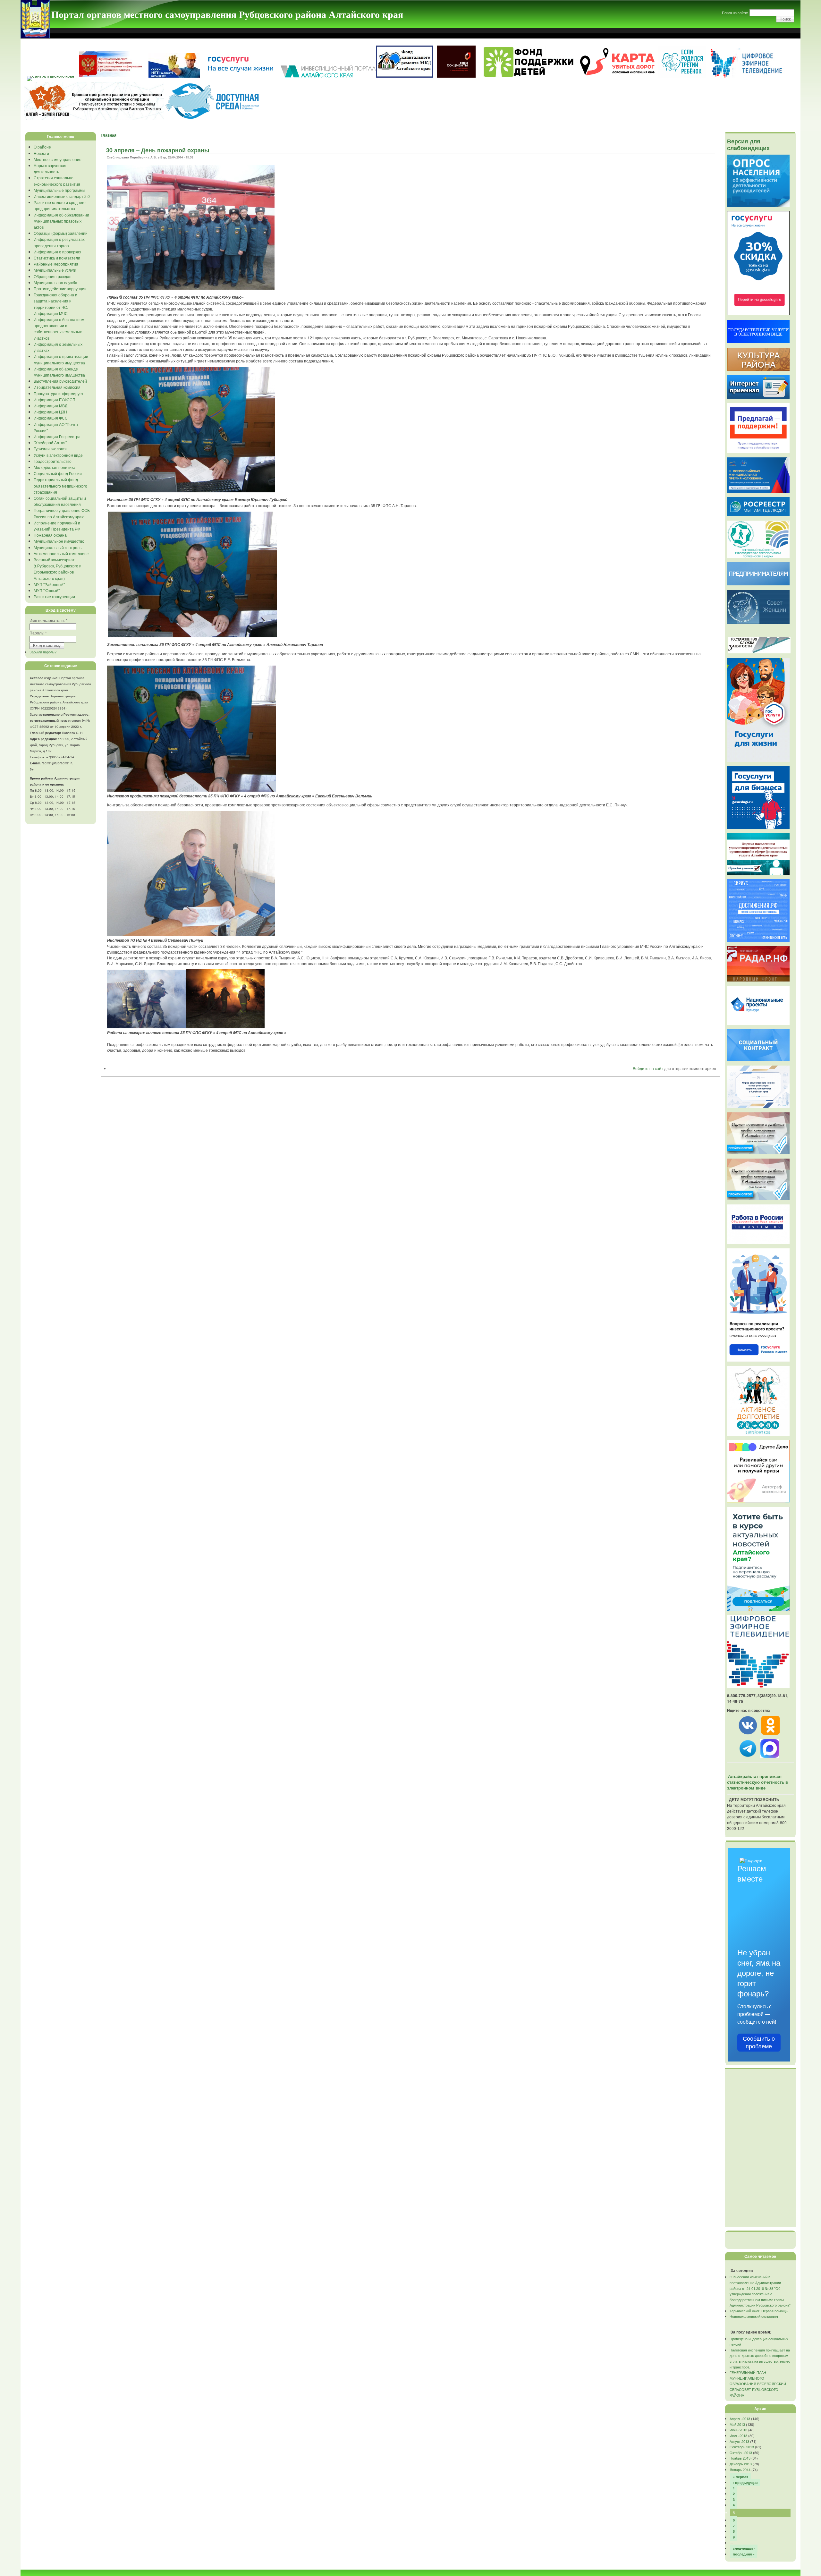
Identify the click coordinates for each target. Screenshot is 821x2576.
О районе (42, 147)
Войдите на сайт (648, 1068)
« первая (741, 2477)
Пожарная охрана (50, 535)
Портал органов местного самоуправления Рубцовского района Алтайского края (227, 14)
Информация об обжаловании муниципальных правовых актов (61, 221)
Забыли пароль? (43, 652)
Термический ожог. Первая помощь (759, 2311)
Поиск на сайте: (735, 13)
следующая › (744, 2548)
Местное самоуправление (58, 159)
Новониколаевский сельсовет (754, 2316)
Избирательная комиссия (57, 387)
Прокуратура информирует (59, 393)
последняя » (744, 2554)
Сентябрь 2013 (742, 2447)
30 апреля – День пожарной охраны (158, 150)
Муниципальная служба (55, 282)
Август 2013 (739, 2441)
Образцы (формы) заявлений (61, 233)
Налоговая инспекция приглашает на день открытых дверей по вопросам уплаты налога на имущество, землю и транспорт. (760, 2358)
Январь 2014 (740, 2470)
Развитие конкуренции (54, 596)
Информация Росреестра (57, 436)
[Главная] (35, 36)
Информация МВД (51, 406)
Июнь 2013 (738, 2430)
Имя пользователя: (48, 620)
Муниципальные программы (59, 190)
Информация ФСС (51, 418)
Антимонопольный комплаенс (61, 553)
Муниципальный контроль (58, 547)
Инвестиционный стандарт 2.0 (62, 196)
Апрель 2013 (740, 2419)
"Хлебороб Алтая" (50, 442)
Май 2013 (737, 2424)
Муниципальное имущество (59, 541)
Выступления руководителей (60, 381)
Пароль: (38, 633)
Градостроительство (53, 461)
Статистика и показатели (57, 258)
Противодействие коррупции (60, 289)
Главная (109, 135)
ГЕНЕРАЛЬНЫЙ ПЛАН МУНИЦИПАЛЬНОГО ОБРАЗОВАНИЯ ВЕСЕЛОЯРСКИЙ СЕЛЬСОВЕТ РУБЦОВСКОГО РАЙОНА (758, 2384)
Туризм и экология (50, 449)
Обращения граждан (53, 276)
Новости (41, 153)
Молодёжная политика (55, 467)
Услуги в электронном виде (58, 455)
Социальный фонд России (58, 473)
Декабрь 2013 (741, 2464)
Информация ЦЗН (50, 412)
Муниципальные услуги (55, 270)
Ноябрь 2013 (740, 2458)
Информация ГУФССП (55, 400)
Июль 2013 (738, 2436)
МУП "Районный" (49, 584)
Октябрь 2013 (741, 2453)
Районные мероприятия (56, 264)
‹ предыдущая (745, 2482)
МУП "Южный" (47, 590)
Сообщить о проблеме (759, 2043)
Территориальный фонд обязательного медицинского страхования (60, 485)
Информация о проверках (57, 252)
